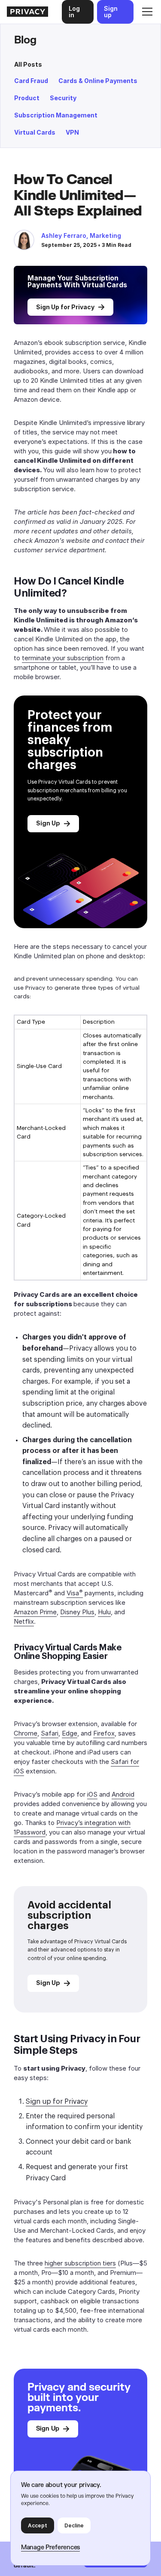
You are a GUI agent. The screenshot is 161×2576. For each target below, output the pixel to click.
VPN (72, 132)
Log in (74, 12)
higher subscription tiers (80, 2263)
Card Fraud (31, 81)
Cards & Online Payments (98, 81)
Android (123, 1794)
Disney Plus (77, 1612)
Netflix (24, 1621)
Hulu (104, 1612)
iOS (92, 1794)
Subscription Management (56, 115)
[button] (146, 12)
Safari (50, 1733)
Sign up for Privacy (57, 2102)
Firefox (104, 1733)
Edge (70, 1733)
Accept (38, 2525)
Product (27, 98)
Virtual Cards (35, 132)
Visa (75, 1593)
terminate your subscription (63, 658)
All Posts (28, 64)
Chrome (26, 1733)
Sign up (111, 12)
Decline (74, 2525)
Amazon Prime (35, 1612)
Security (63, 98)
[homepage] (27, 12)
